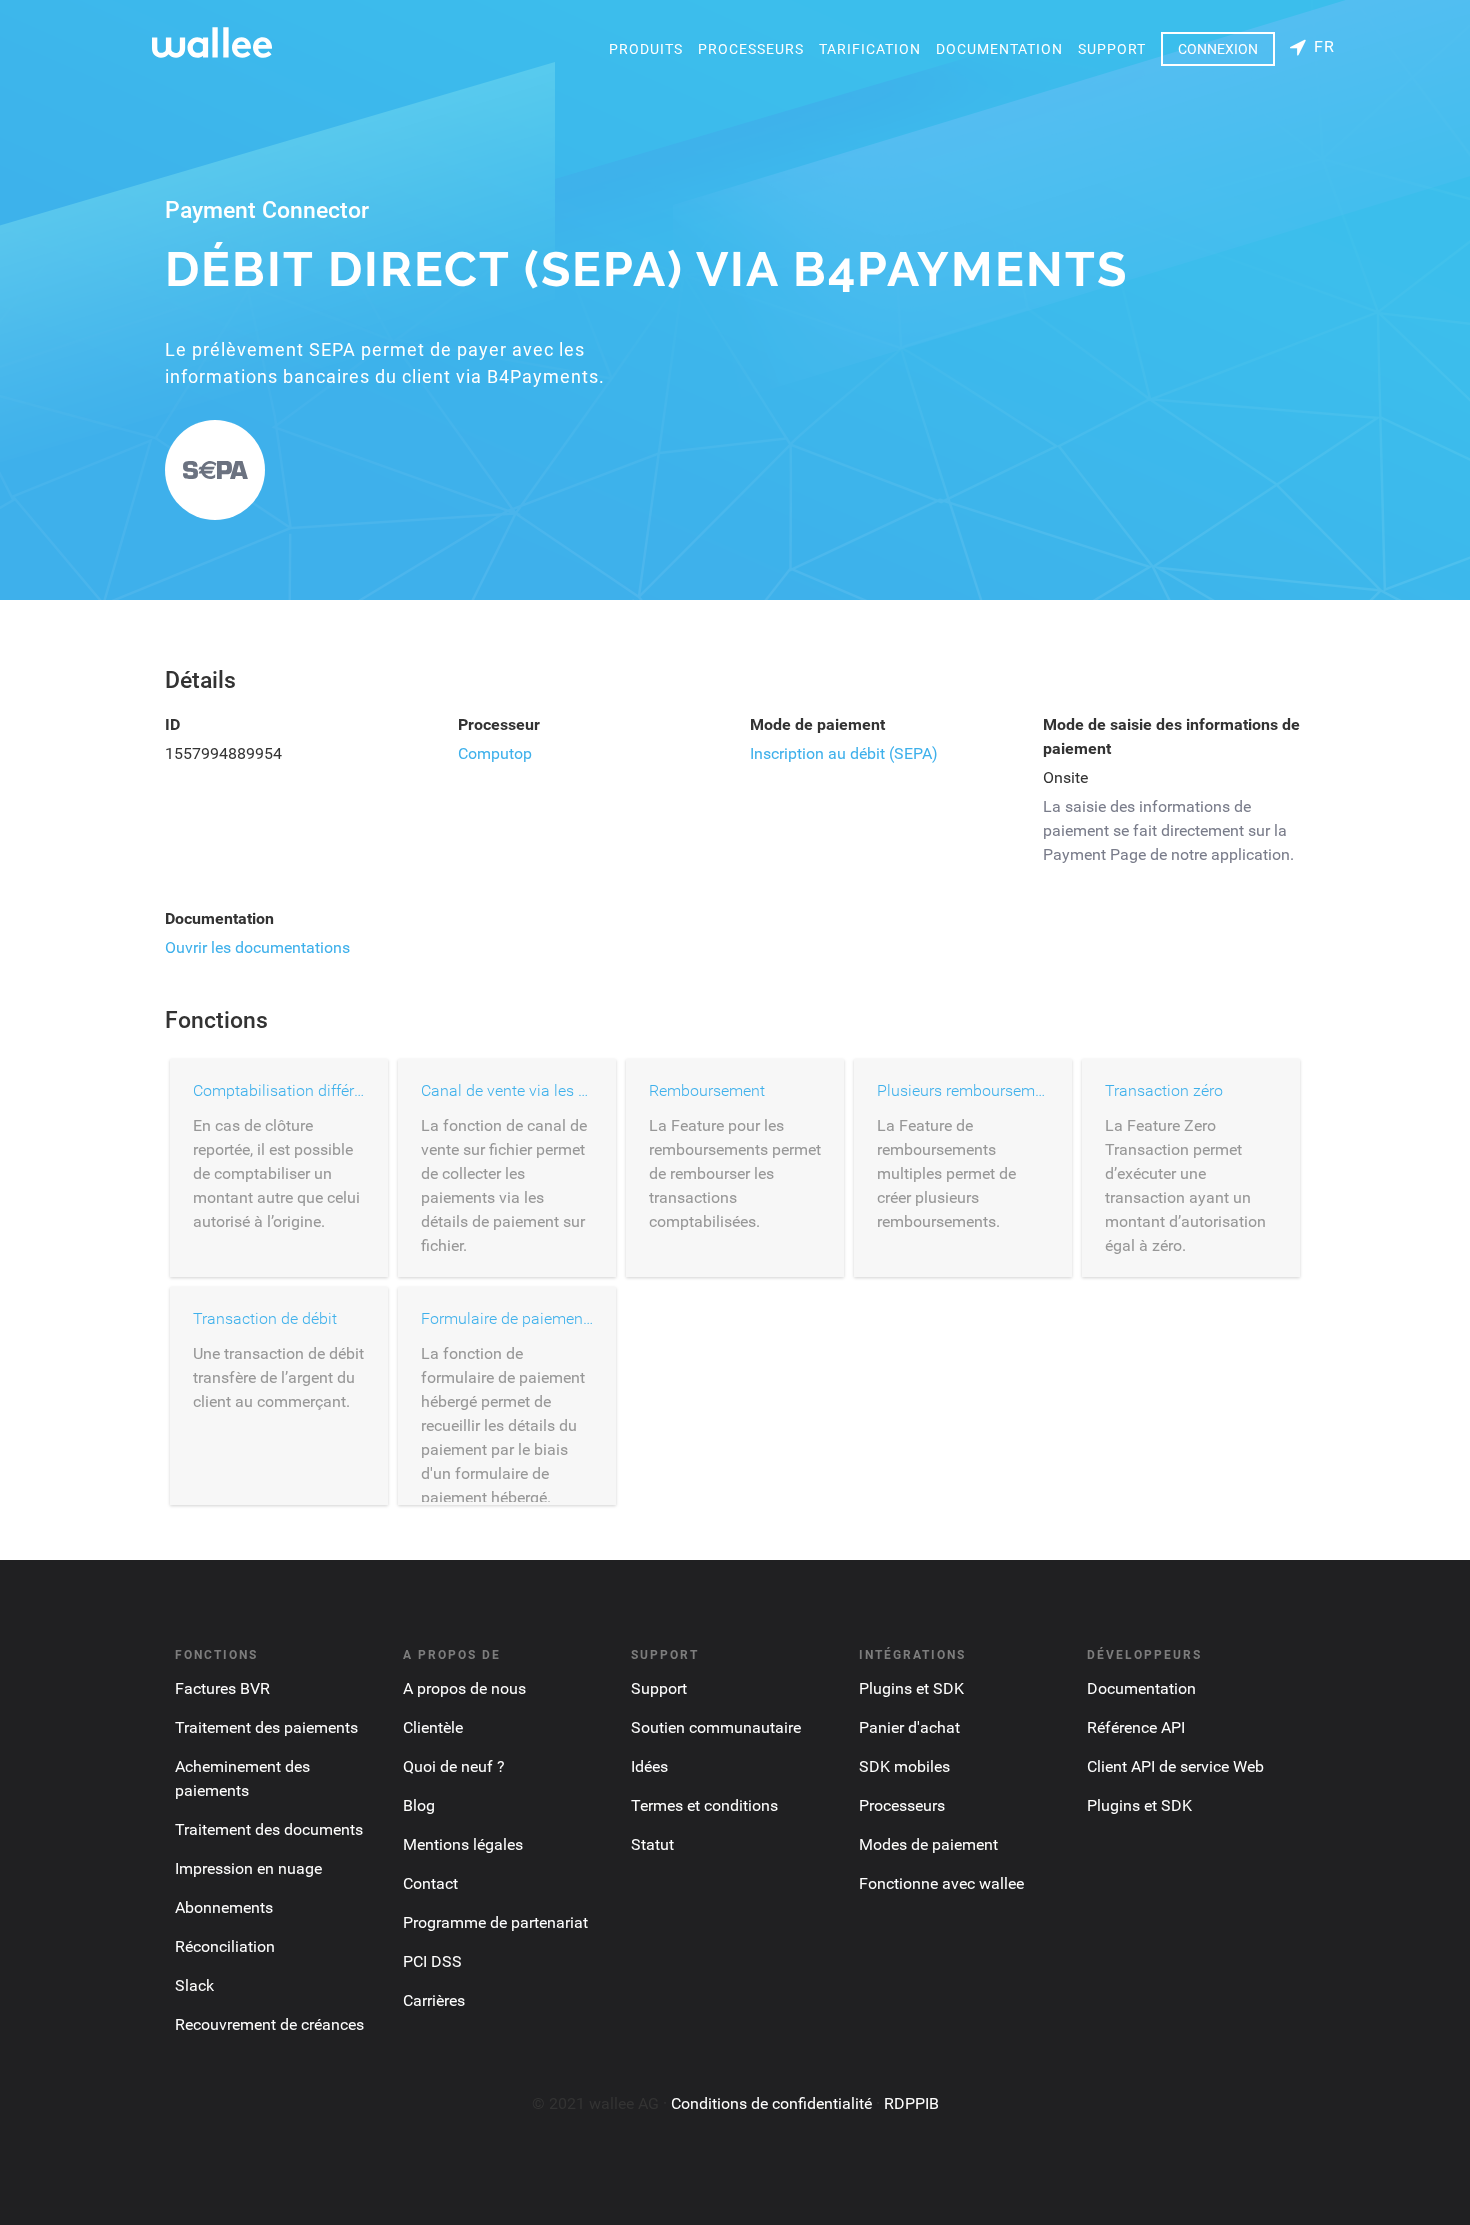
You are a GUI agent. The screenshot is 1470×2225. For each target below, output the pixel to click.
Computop (495, 753)
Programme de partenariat (495, 1922)
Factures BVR (222, 1688)
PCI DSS (432, 1961)
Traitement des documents (269, 1829)
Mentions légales (463, 1844)
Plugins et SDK (911, 1688)
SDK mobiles (904, 1766)
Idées (649, 1766)
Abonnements (224, 1907)
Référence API (1136, 1727)
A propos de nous (464, 1688)
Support (1112, 49)
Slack (194, 1985)
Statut (652, 1844)
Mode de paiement (817, 724)
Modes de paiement (928, 1844)
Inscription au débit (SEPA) (844, 753)
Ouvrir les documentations (257, 947)
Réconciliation (225, 1946)
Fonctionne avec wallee (941, 1883)
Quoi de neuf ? (454, 1766)
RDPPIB (911, 2103)
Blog (419, 1805)
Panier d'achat (909, 1727)
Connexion (1218, 49)
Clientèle (433, 1727)
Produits (646, 49)
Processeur (499, 724)
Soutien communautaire (716, 1727)
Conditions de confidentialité (771, 2103)
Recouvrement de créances (269, 2024)
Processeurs (751, 49)
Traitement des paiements (266, 1727)
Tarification (870, 49)
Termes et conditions (704, 1805)
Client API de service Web (1175, 1766)
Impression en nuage (248, 1868)
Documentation (999, 49)
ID (172, 724)
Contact (430, 1883)
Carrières (434, 2000)
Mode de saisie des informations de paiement (1171, 736)
